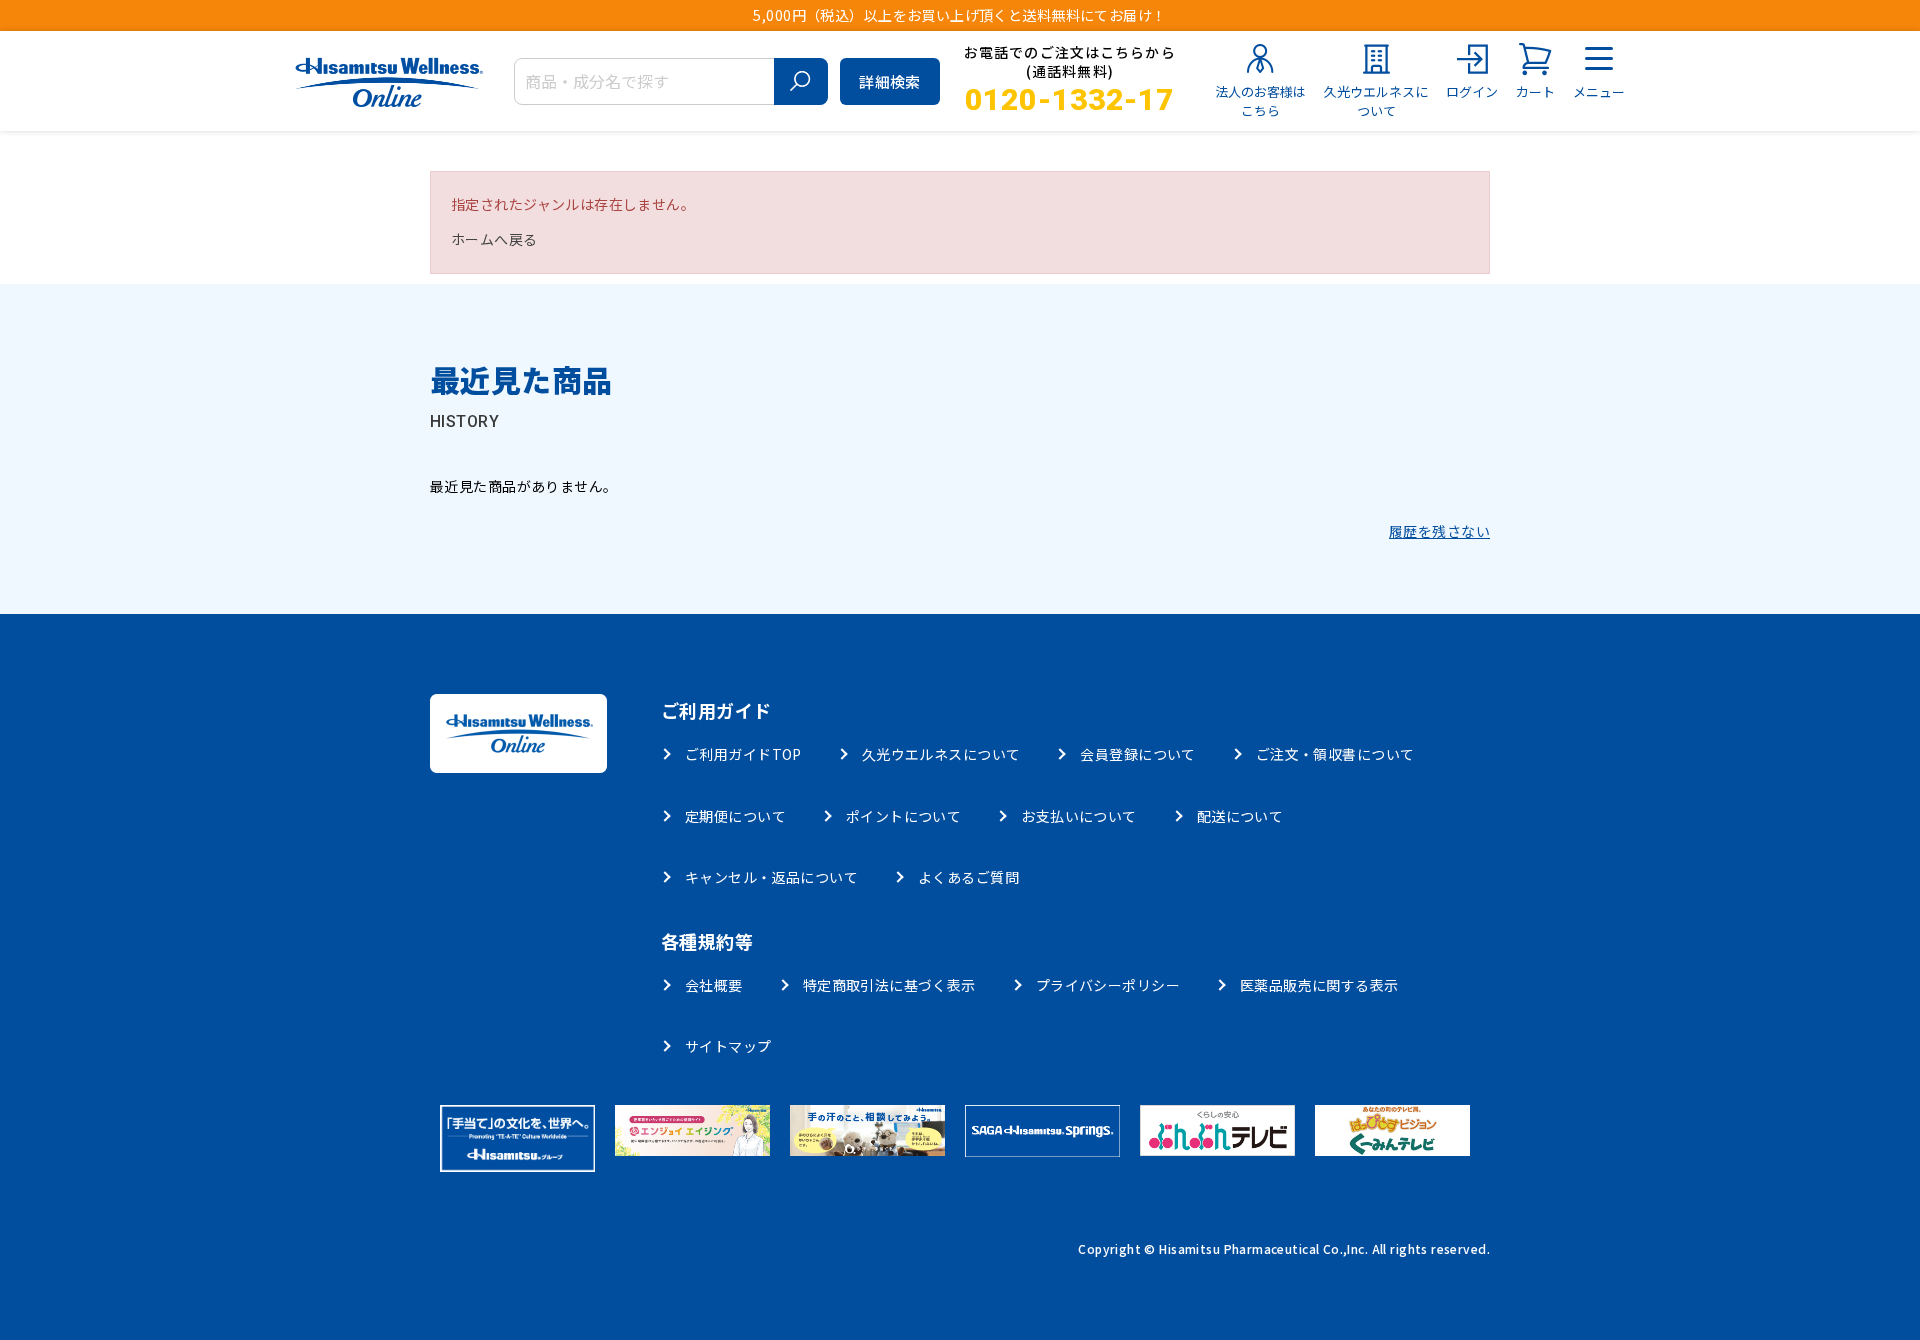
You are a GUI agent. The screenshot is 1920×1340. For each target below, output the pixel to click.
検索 (801, 81)
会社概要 (714, 985)
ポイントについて (903, 816)
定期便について (735, 816)
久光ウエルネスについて (1376, 101)
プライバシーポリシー (1108, 985)
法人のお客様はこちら (1260, 101)
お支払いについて (1078, 816)
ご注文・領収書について (1335, 754)
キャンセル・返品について (771, 877)
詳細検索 (890, 81)
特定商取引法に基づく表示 (889, 985)
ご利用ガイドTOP (743, 754)
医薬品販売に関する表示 (1319, 985)
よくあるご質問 (968, 877)
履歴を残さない (1439, 531)
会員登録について (1137, 754)
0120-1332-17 (1069, 99)
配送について (1240, 816)
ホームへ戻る (494, 239)
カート (1535, 92)
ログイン (1472, 92)
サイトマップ (728, 1046)
